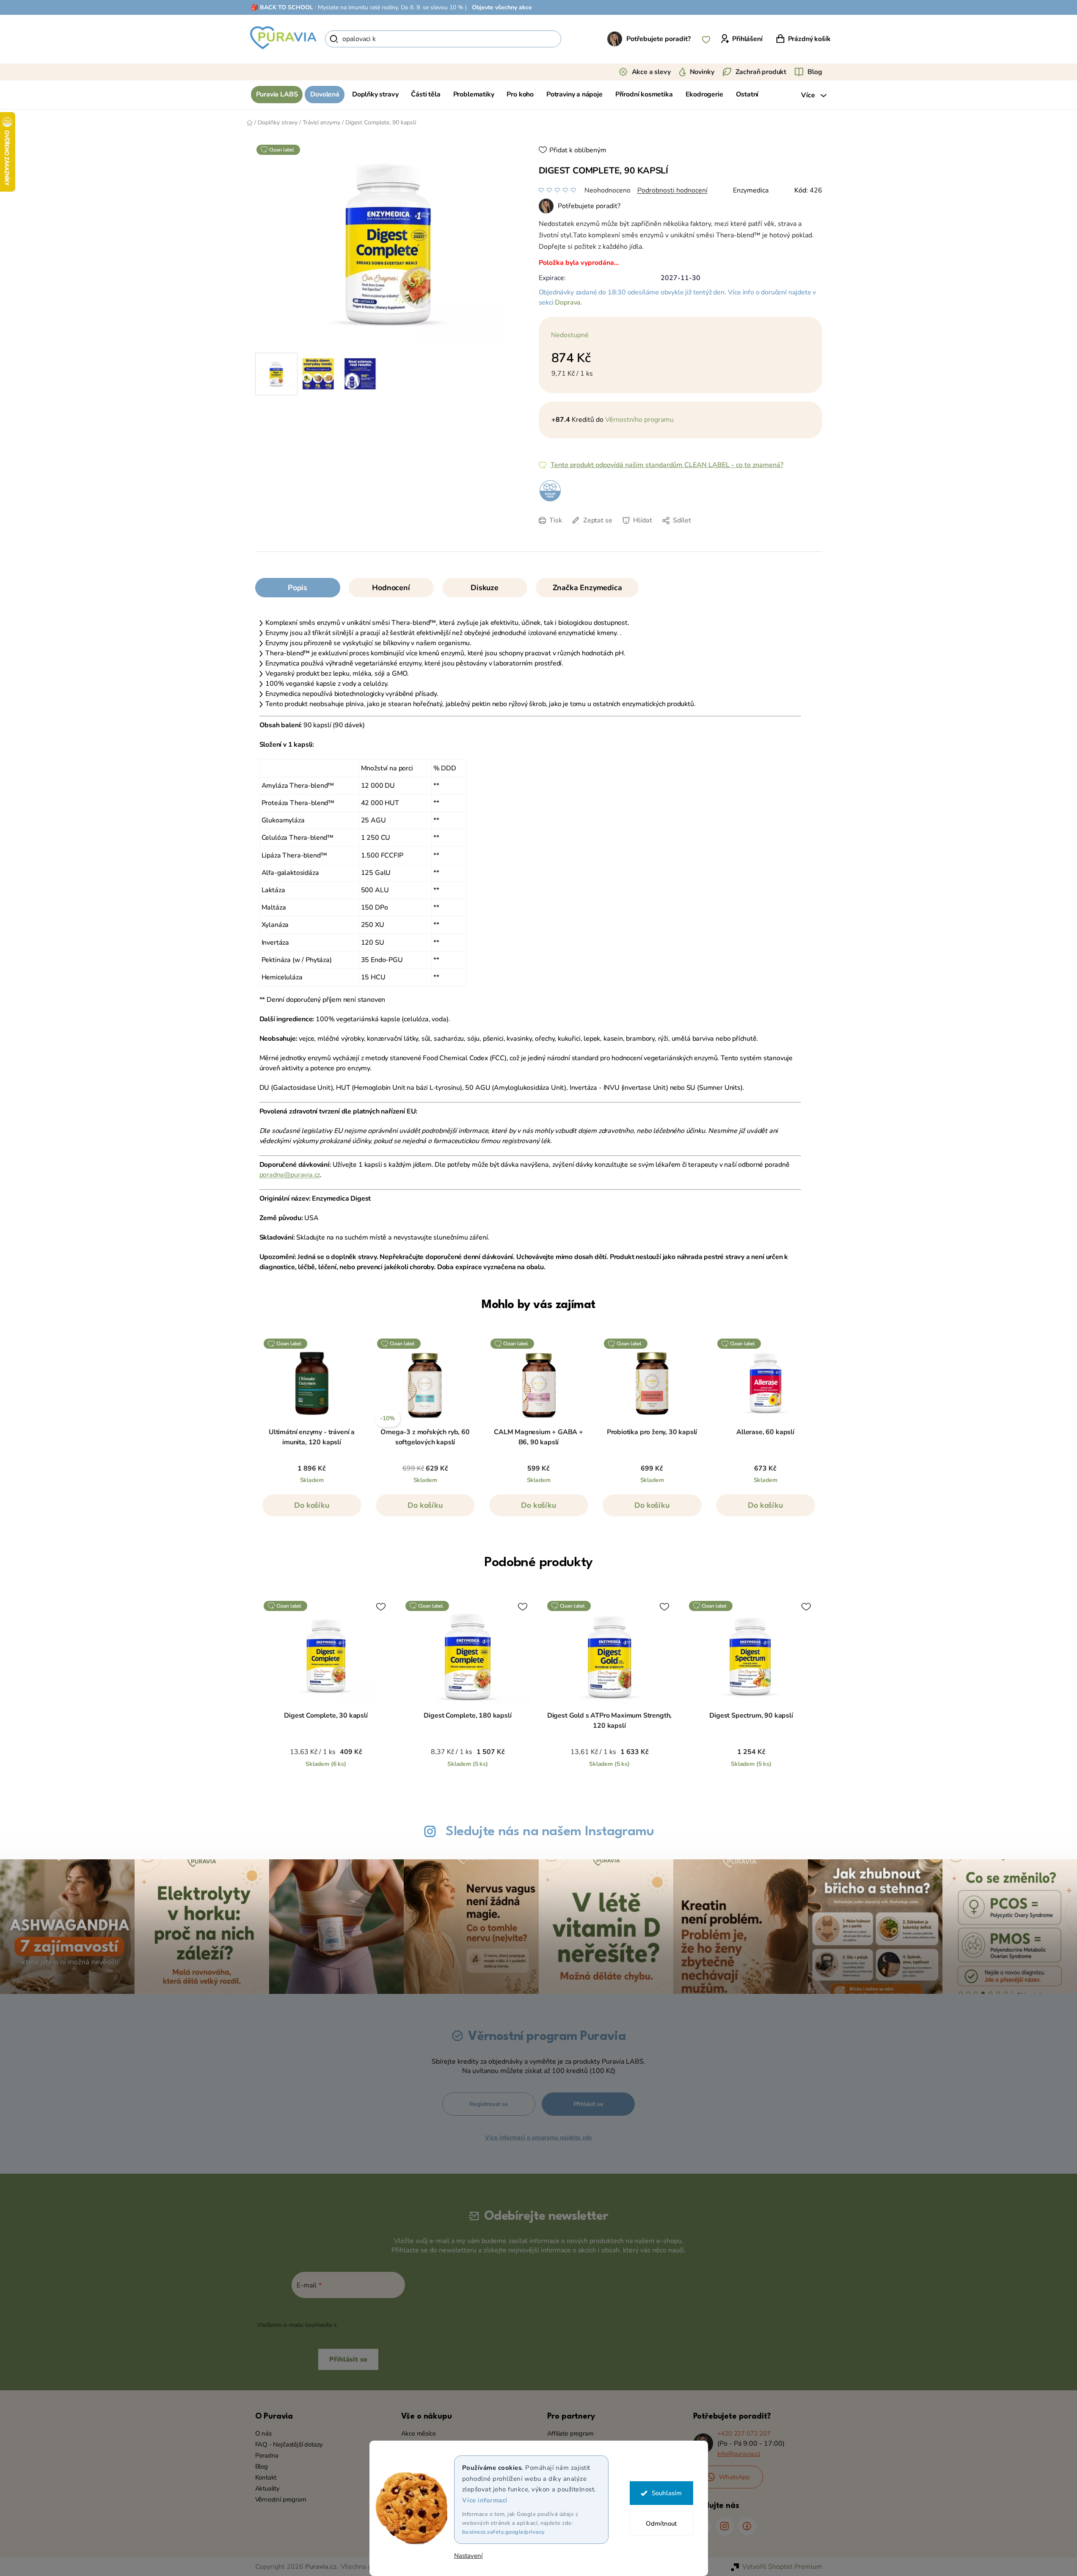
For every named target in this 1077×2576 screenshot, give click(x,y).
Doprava (568, 302)
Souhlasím (667, 2493)
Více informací (485, 2500)
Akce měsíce (419, 2433)
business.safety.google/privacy (504, 2532)
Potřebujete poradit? (658, 39)
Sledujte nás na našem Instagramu (550, 1832)
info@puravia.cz (739, 2454)
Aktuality (267, 2488)
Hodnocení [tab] (391, 588)
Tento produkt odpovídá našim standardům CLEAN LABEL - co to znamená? (667, 465)
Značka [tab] (587, 588)
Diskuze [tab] (485, 588)
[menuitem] (277, 95)
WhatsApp (735, 2477)
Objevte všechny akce (502, 7)
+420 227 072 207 (744, 2433)
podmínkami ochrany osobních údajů (389, 2325)
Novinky (702, 72)
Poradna (267, 2455)
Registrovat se (489, 2104)
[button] (312, 1509)
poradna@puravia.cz (290, 1175)
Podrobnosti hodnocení (672, 190)
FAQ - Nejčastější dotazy (289, 2444)
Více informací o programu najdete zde (538, 2138)
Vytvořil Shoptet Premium (782, 2567)
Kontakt (266, 2477)
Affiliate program (570, 2433)
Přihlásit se (588, 2104)
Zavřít (598, 533)
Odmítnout (661, 2524)
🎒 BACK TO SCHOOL (282, 7)
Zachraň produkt (761, 72)
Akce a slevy (651, 72)
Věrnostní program (281, 2499)
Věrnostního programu (639, 420)
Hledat (576, 39)
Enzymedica (751, 190)
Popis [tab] (297, 588)
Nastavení (468, 2556)
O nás (263, 2433)
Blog (815, 72)
